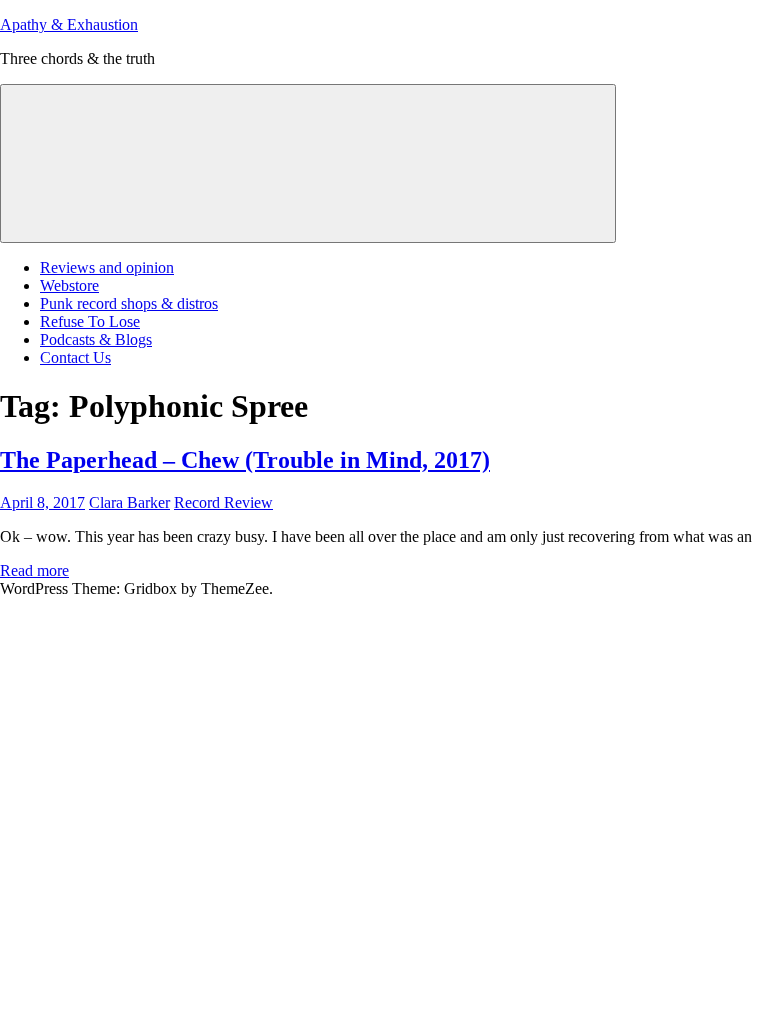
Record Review (223, 502)
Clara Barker (129, 502)
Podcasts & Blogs (96, 339)
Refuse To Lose (90, 321)
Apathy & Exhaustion (69, 24)
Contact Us (75, 357)
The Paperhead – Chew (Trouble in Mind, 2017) (245, 460)
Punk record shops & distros (129, 303)
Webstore (69, 285)
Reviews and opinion (107, 267)
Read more (34, 570)
